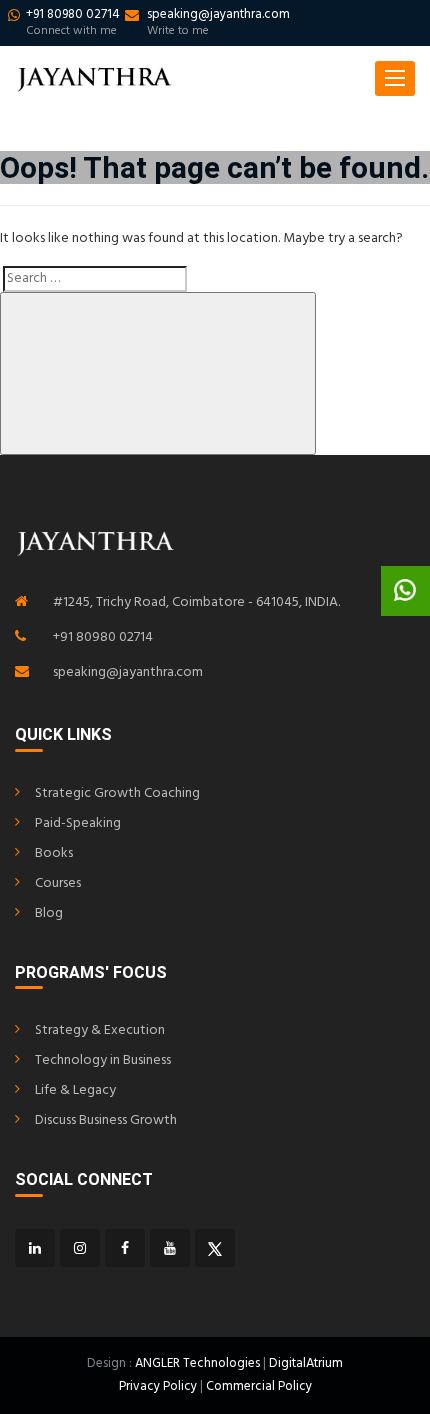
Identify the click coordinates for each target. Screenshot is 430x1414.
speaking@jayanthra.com (128, 672)
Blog (49, 913)
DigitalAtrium (306, 1363)
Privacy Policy (158, 1386)
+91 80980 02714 (103, 637)
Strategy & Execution (100, 1030)
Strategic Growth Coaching (117, 793)
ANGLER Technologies (197, 1363)
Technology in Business (103, 1060)
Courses (58, 883)
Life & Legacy (75, 1090)
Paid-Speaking (78, 823)
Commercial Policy (259, 1386)
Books (54, 853)
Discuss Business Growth (106, 1120)
